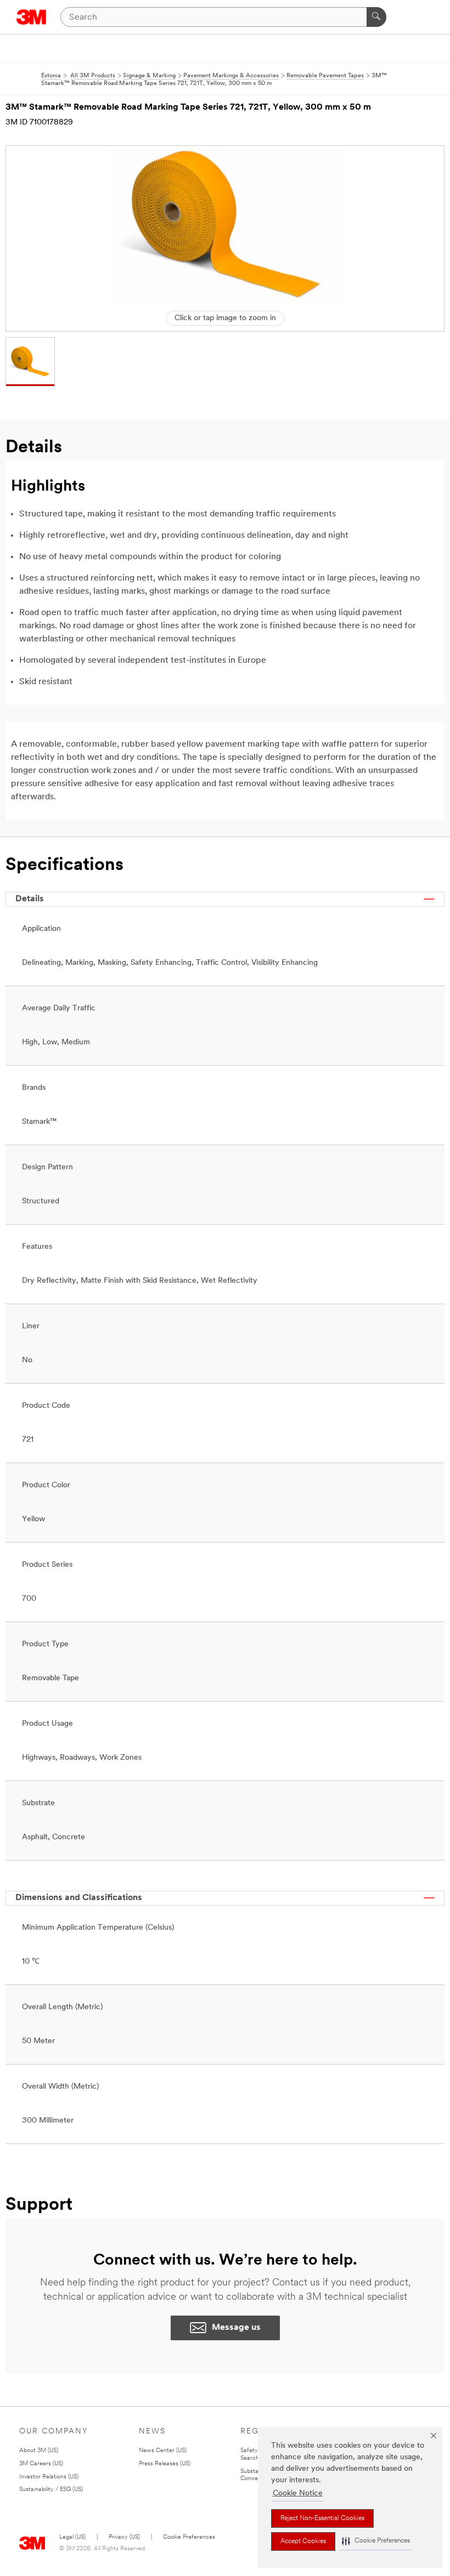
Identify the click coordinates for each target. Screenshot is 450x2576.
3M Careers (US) (41, 2464)
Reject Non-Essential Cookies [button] (322, 2518)
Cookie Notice (298, 2493)
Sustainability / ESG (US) (51, 2490)
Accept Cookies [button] (303, 2541)
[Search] (376, 17)
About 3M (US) (39, 2451)
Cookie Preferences (189, 2537)
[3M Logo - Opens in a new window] (32, 17)
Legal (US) (72, 2537)
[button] (376, 2541)
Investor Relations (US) (49, 2477)
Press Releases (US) (165, 2464)
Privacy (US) (124, 2537)
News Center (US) (163, 2451)
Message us (236, 2328)
